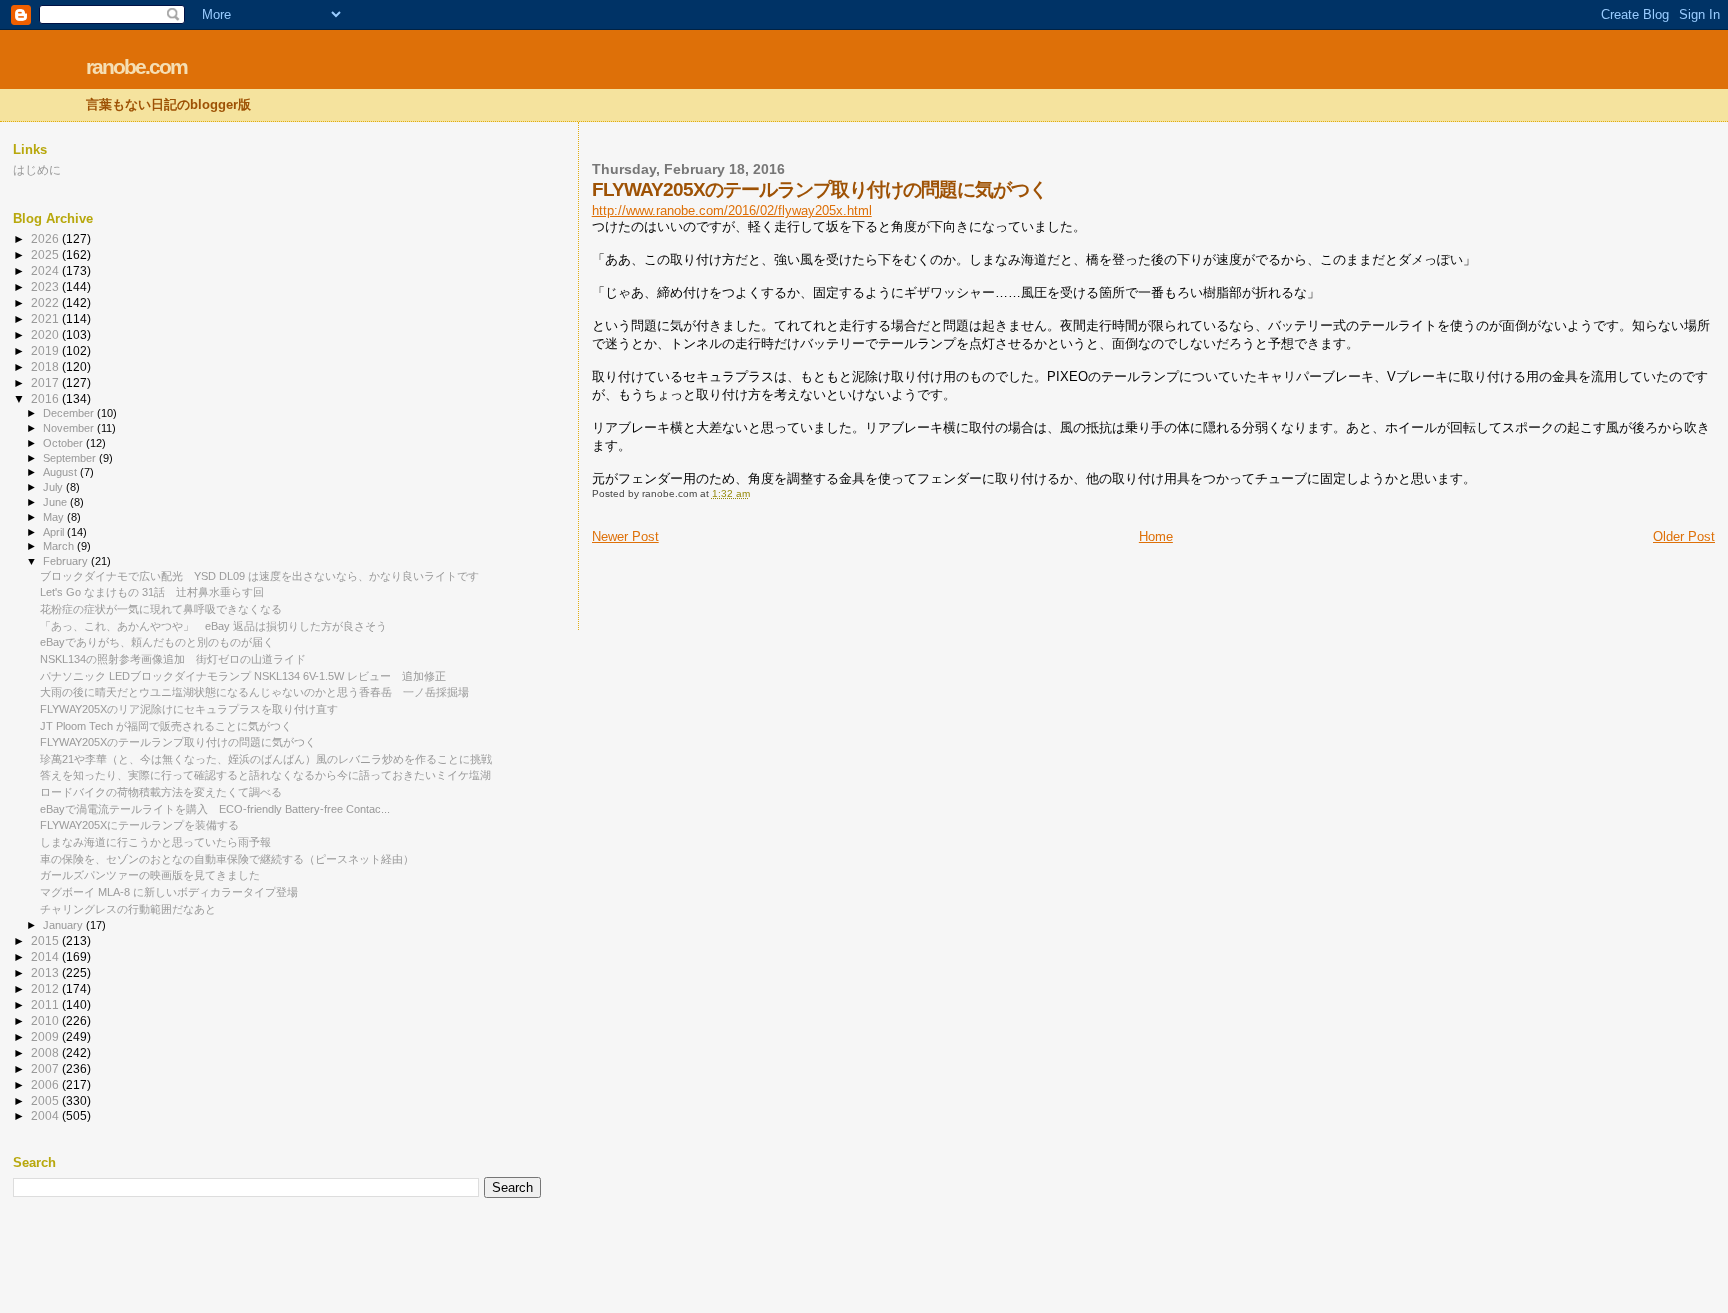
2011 (46, 1004)
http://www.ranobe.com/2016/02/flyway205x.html (732, 210)
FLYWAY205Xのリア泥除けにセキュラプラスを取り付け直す (189, 709)
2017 (46, 382)
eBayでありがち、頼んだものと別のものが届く (157, 642)
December (70, 413)
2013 (46, 972)
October (64, 443)
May (55, 517)
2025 (46, 254)
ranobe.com (136, 66)
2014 (46, 956)
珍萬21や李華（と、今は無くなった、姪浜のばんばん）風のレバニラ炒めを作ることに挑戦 (266, 759)
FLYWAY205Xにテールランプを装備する (139, 825)
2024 (46, 270)
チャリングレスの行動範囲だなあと (128, 909)
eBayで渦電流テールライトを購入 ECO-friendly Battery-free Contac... (215, 809)
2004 (46, 1115)
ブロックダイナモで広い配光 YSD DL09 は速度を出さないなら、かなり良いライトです (259, 576)
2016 (46, 398)
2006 (46, 1084)
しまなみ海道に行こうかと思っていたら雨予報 (155, 842)
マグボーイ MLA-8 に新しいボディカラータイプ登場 (169, 892)
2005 (46, 1100)
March (60, 546)
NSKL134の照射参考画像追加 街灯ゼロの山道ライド (173, 659)
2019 (46, 350)
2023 (46, 286)
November (70, 428)
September (71, 458)
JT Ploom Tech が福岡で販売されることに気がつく (166, 726)
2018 (46, 366)
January (64, 925)
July (54, 487)
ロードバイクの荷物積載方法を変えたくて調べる (161, 792)
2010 (46, 1020)
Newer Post (625, 536)
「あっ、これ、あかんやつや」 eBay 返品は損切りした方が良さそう (213, 626)
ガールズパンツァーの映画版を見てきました (150, 875)
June (56, 502)
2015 (46, 940)
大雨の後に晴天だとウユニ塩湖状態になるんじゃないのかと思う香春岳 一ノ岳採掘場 (254, 692)
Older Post (1684, 536)
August (61, 472)
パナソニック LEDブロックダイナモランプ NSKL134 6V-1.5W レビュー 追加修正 (243, 676)
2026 (46, 238)
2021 (46, 318)
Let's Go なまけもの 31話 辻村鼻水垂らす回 (152, 592)
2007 (46, 1068)
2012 (46, 988)
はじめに (37, 169)
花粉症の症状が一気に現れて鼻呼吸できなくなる (161, 609)
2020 (46, 334)
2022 (46, 302)
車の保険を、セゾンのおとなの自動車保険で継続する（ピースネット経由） (227, 859)
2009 (46, 1036)
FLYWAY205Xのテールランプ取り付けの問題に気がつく (178, 742)
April (55, 532)
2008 (46, 1052)
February (67, 561)
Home (1156, 536)
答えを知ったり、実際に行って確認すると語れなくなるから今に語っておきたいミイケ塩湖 (265, 775)
